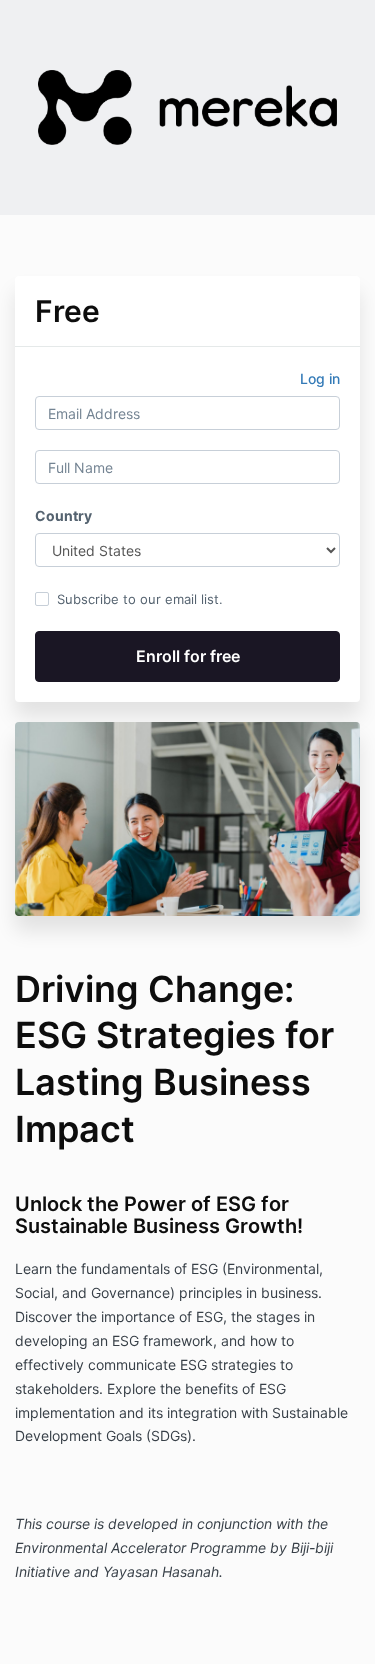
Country (63, 515)
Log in (320, 378)
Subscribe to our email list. (140, 599)
